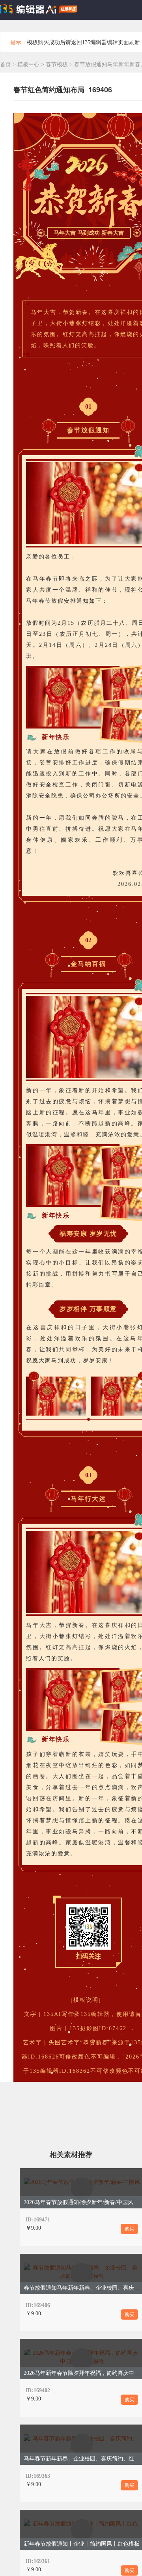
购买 (129, 2229)
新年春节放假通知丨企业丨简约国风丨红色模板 (82, 2544)
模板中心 (28, 64)
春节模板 (58, 64)
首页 (6, 64)
